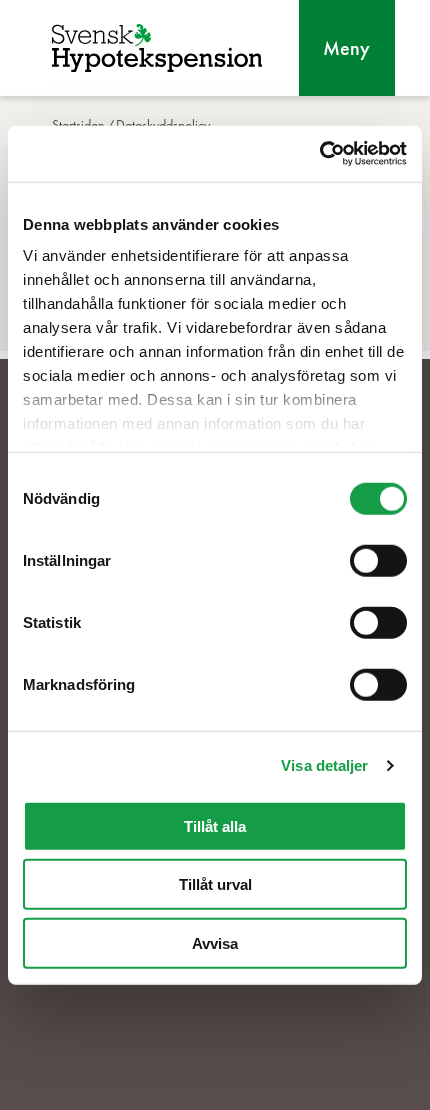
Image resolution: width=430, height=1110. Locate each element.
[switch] (378, 560)
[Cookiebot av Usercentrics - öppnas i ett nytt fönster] (319, 154)
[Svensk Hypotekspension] (157, 48)
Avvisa (215, 942)
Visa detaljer (324, 765)
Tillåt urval (215, 884)
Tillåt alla (215, 825)
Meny (346, 48)
